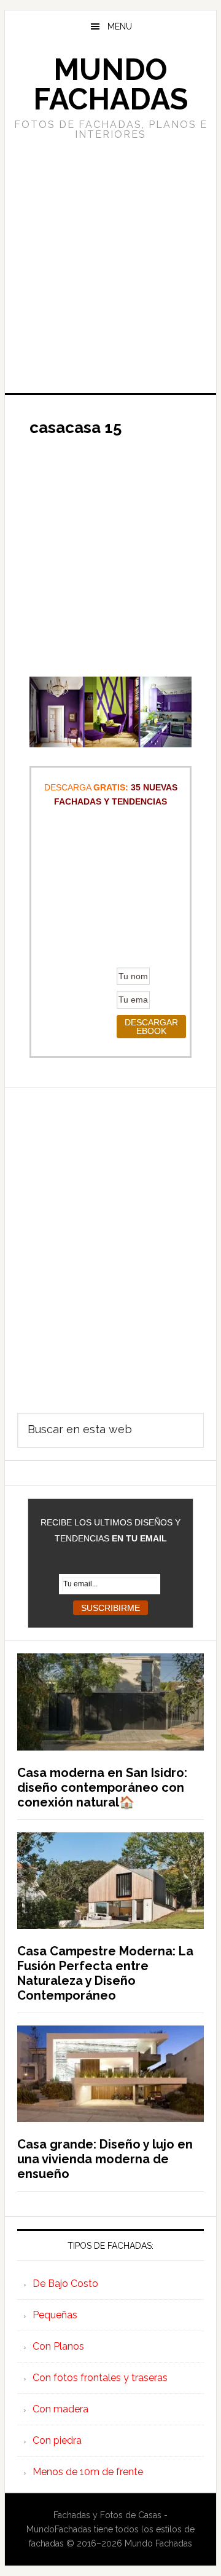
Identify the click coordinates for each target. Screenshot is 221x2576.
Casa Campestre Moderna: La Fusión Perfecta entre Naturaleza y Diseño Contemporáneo (105, 1973)
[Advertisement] (110, 265)
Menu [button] (120, 26)
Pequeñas (55, 2315)
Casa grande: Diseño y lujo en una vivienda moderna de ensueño (105, 2159)
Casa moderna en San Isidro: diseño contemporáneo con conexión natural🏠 (102, 1787)
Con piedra (57, 2440)
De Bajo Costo (65, 2284)
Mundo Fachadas (110, 84)
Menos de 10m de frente (88, 2472)
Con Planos (58, 2346)
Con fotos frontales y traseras (100, 2378)
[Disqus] (110, 1242)
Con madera (60, 2409)
